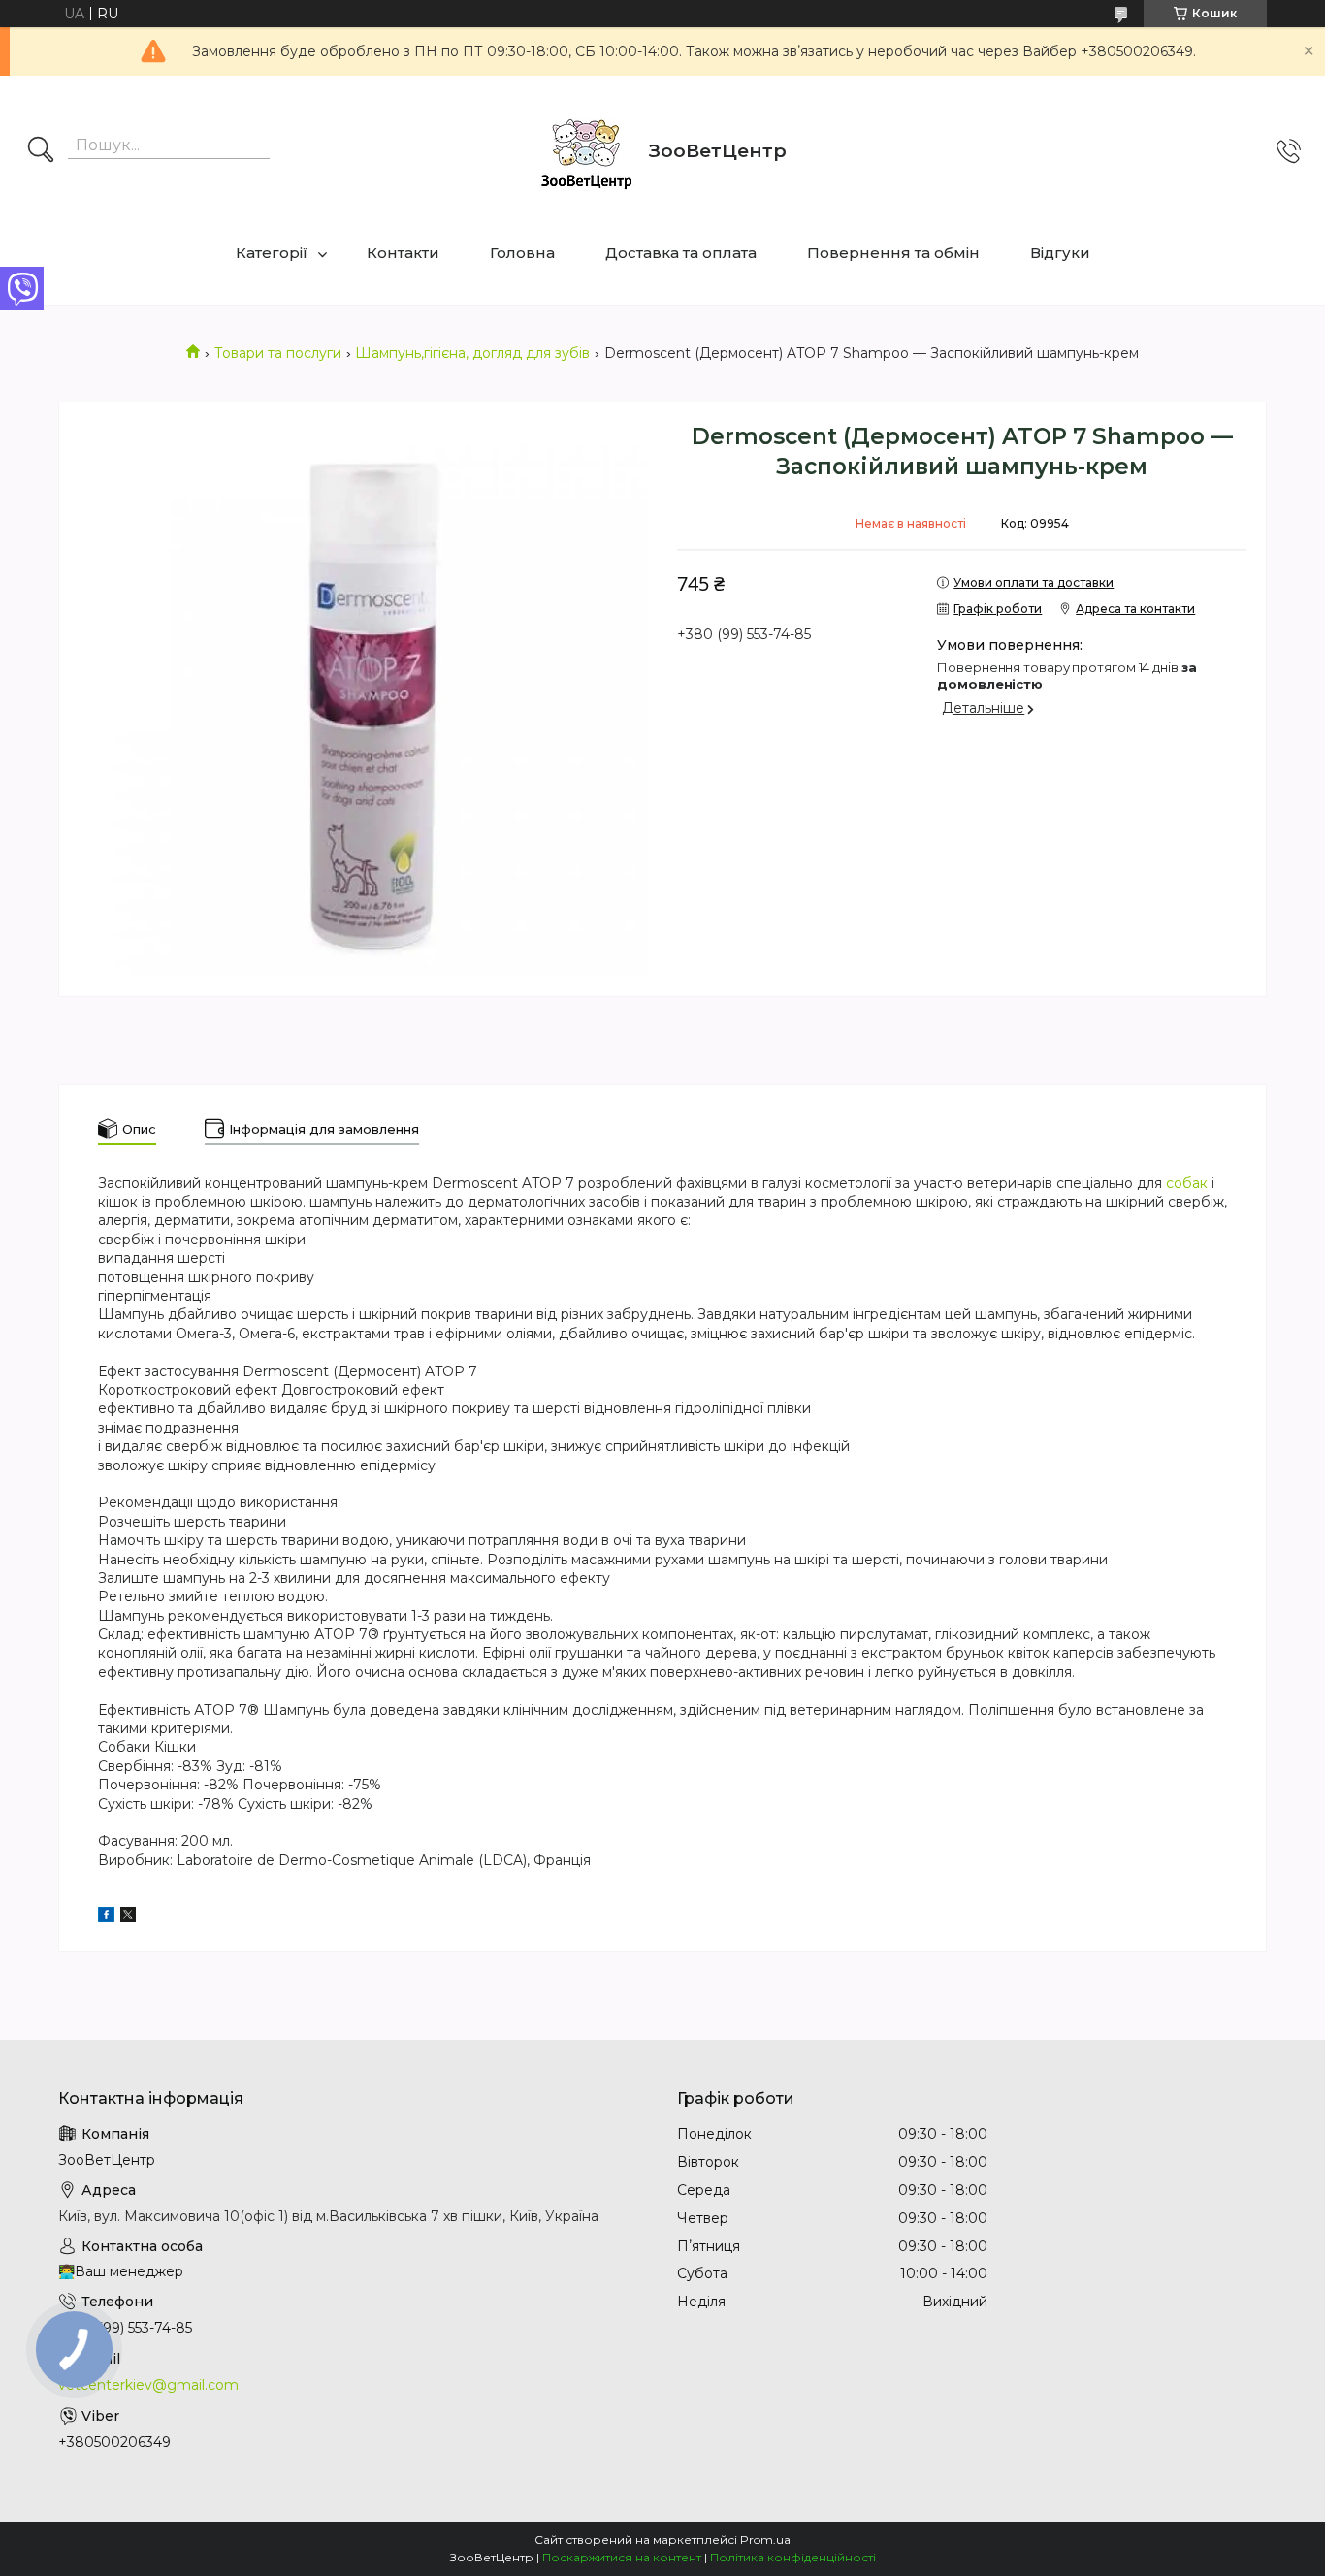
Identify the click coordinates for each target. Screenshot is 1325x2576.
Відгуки (1060, 253)
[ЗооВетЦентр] (586, 151)
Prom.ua (765, 2540)
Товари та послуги (278, 353)
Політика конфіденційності (793, 2557)
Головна (522, 253)
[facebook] (106, 1917)
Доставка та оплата (681, 253)
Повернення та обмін (893, 253)
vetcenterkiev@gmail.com (148, 2385)
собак (1187, 1183)
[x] (128, 1917)
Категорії (272, 253)
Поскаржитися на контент (622, 2557)
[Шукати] (41, 151)
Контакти (403, 253)
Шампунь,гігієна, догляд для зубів (472, 353)
